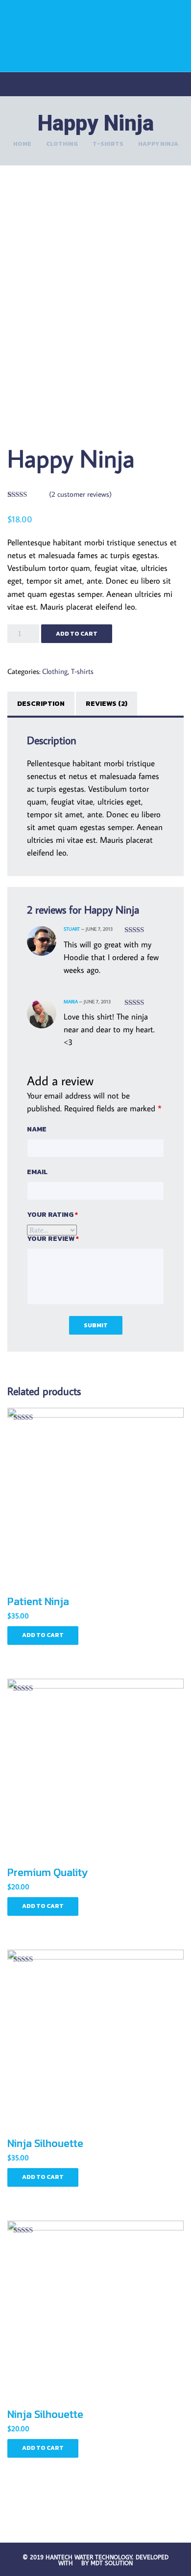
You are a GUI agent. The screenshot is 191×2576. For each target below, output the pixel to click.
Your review (53, 1239)
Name (37, 1129)
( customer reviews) (80, 494)
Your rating (52, 1215)
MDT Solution (112, 2563)
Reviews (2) (107, 704)
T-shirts (108, 144)
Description (41, 704)
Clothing (62, 144)
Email (37, 1172)
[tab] (42, 704)
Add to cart (77, 634)
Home (22, 144)
